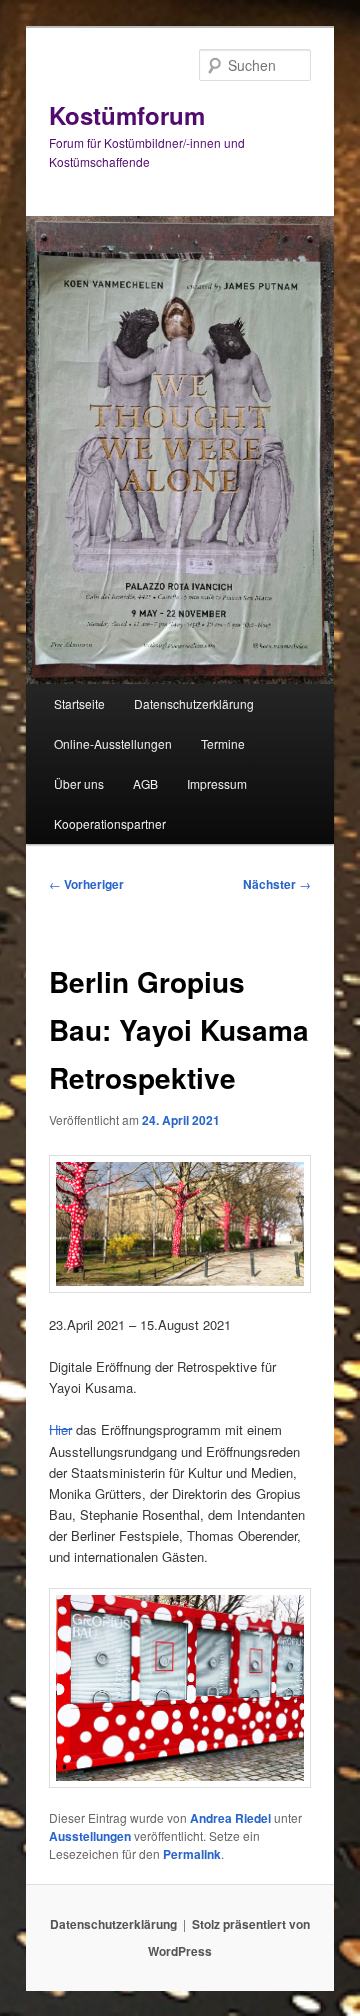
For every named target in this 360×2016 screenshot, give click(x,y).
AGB (145, 783)
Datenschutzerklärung (194, 703)
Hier (60, 1429)
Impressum (217, 783)
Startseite (79, 703)
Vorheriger (86, 884)
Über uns (79, 783)
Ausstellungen (90, 1836)
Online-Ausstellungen (113, 743)
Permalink (192, 1854)
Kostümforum (127, 115)
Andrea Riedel (230, 1818)
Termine (223, 743)
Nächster (277, 884)
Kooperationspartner (110, 823)
